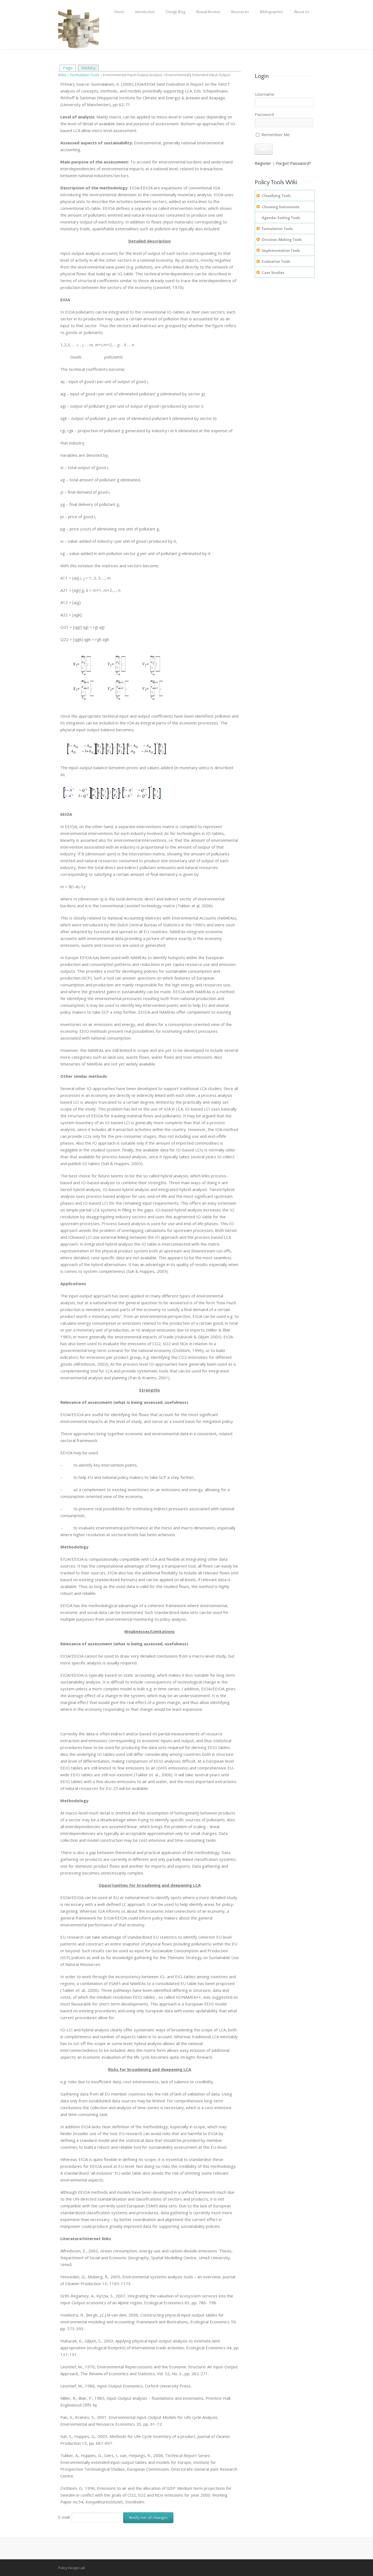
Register (263, 163)
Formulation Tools (85, 75)
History (88, 68)
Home (119, 12)
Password (264, 114)
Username (265, 94)
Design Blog (175, 12)
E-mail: (65, 2517)
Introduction (145, 12)
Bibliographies (272, 12)
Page (68, 68)
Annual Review (208, 12)
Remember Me (275, 135)
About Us (302, 12)
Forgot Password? (294, 163)
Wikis (62, 75)
